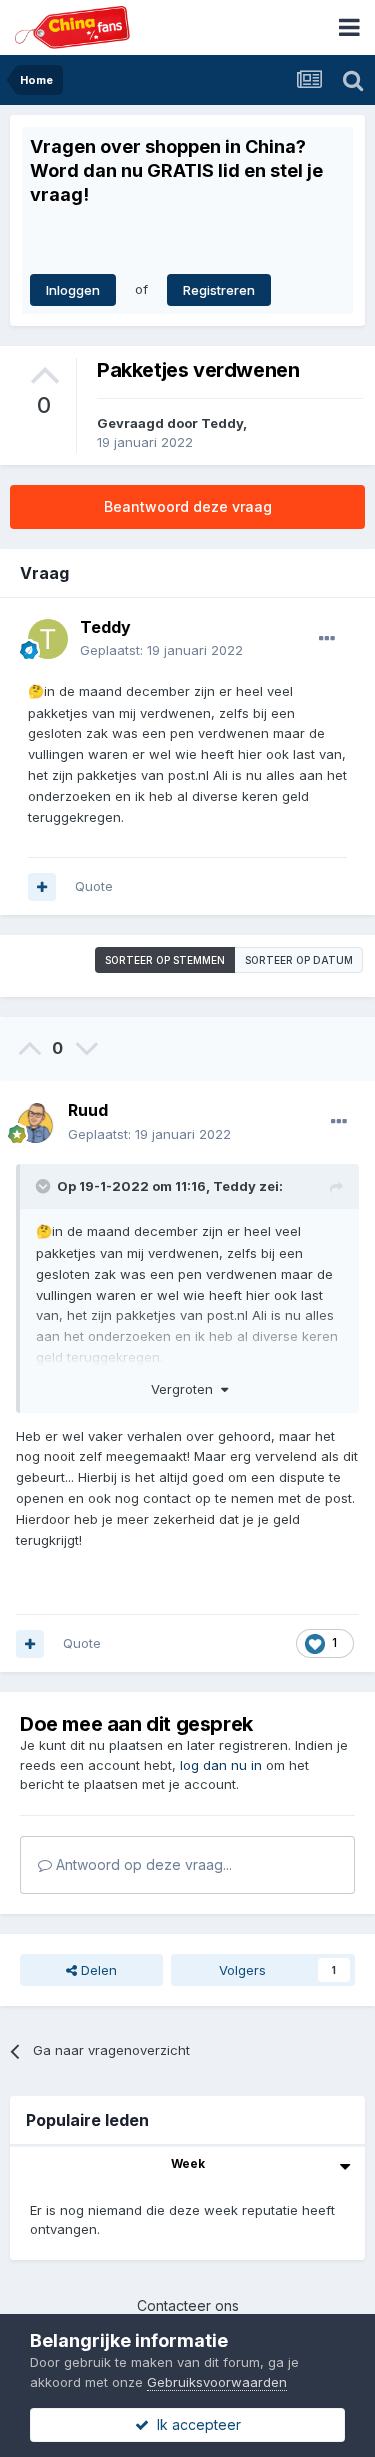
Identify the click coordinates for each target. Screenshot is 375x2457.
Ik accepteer (195, 2424)
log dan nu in (221, 1765)
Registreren (219, 290)
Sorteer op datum (299, 960)
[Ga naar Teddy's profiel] (48, 639)
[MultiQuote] (42, 887)
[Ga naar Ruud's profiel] (36, 1123)
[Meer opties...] (327, 639)
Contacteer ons (188, 2305)
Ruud (88, 1110)
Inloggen (73, 290)
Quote (94, 886)
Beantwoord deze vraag (188, 506)
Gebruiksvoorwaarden (217, 2382)
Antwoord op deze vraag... (142, 1864)
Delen (97, 1970)
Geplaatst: (161, 650)
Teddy (222, 423)
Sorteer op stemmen (165, 960)
